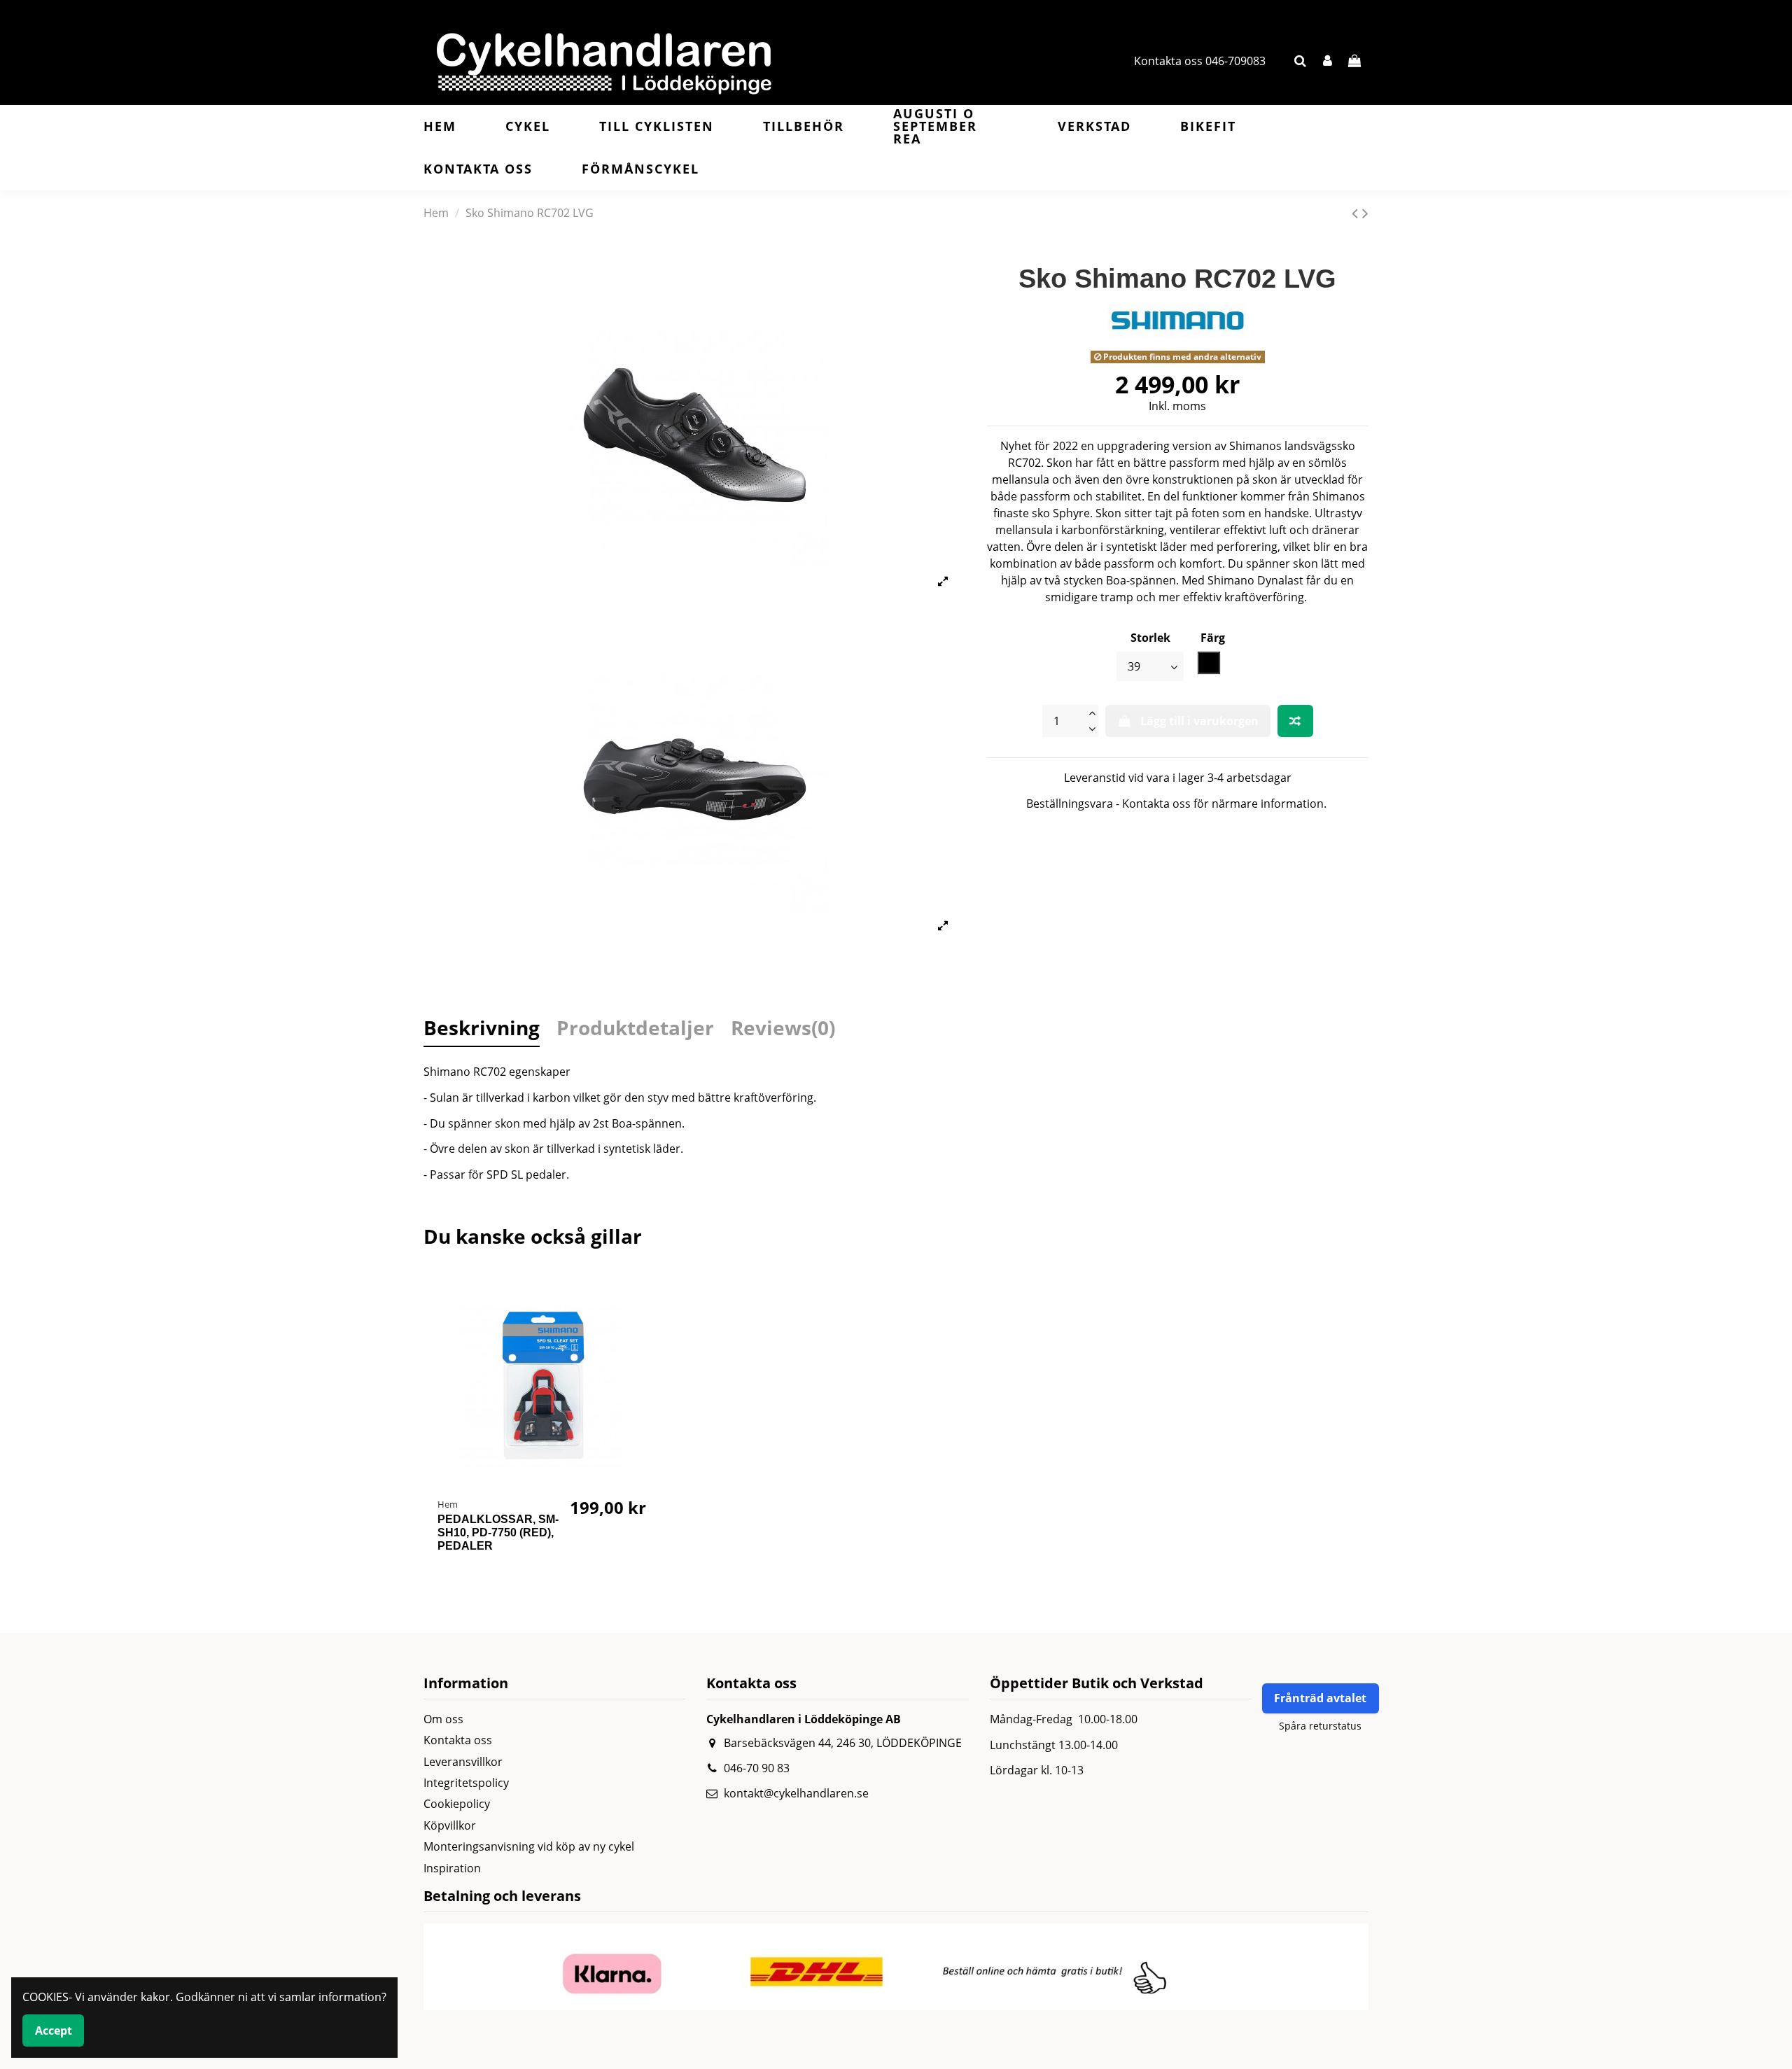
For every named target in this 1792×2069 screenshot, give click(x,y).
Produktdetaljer (635, 1030)
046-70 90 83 (757, 1768)
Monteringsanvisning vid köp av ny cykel (529, 1846)
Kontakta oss (458, 1740)
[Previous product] (1357, 212)
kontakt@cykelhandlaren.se (796, 1793)
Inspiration (452, 1868)
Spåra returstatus (1320, 1726)
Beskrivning (482, 1030)
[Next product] (1365, 212)
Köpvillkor (450, 1825)
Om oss (443, 1719)
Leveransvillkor (463, 1762)
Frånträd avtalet (1320, 1698)
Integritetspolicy (466, 1783)
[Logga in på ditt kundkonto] (1328, 61)
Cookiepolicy (457, 1804)
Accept (54, 2031)
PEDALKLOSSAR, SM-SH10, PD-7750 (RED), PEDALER (498, 1533)
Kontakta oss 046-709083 (1200, 61)
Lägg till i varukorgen (1199, 721)
